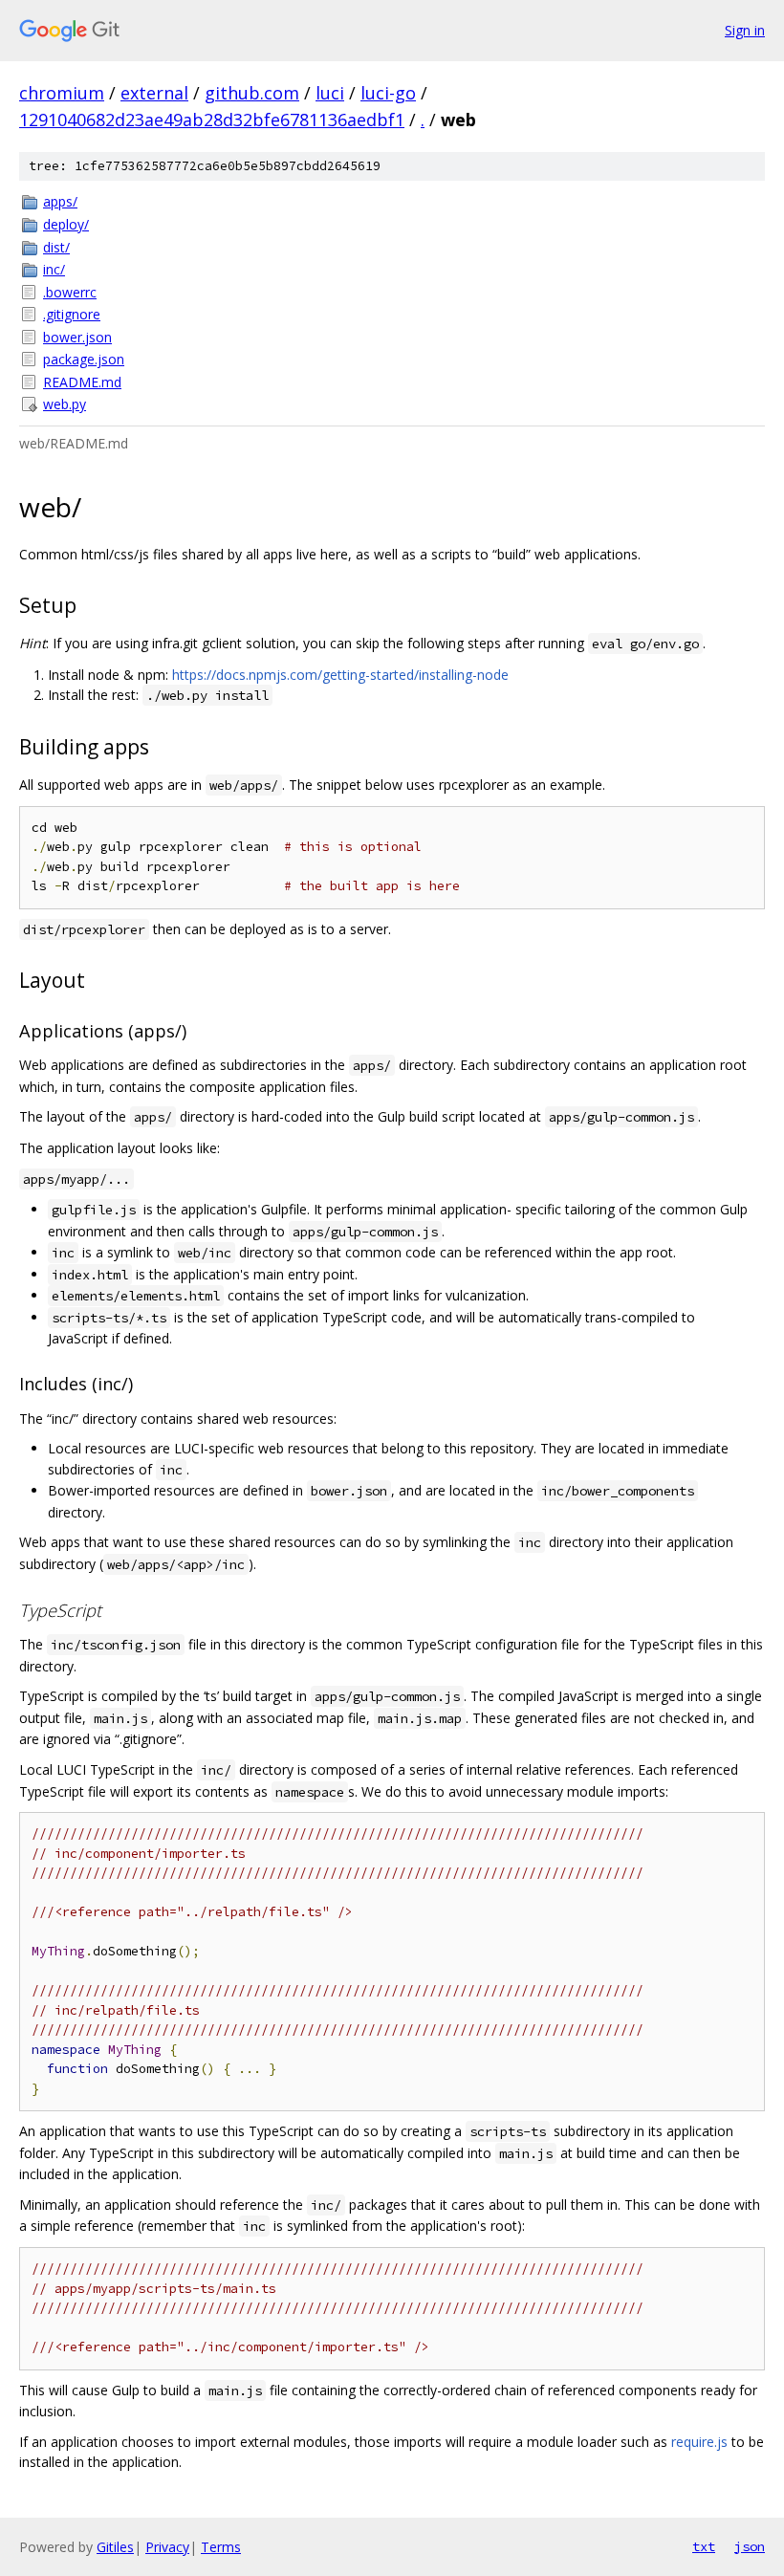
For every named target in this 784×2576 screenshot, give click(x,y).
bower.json (77, 337)
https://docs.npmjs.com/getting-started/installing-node (340, 675)
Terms (221, 2547)
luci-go (388, 93)
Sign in (745, 30)
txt (704, 2546)
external (154, 93)
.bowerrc (70, 292)
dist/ (56, 247)
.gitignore (72, 314)
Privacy (167, 2547)
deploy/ (66, 224)
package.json (84, 359)
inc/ (54, 269)
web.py (65, 404)
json (750, 2546)
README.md (82, 382)
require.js (699, 2442)
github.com (252, 93)
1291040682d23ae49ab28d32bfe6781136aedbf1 (212, 120)
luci (330, 93)
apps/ (60, 201)
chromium (62, 93)
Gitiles (115, 2547)
